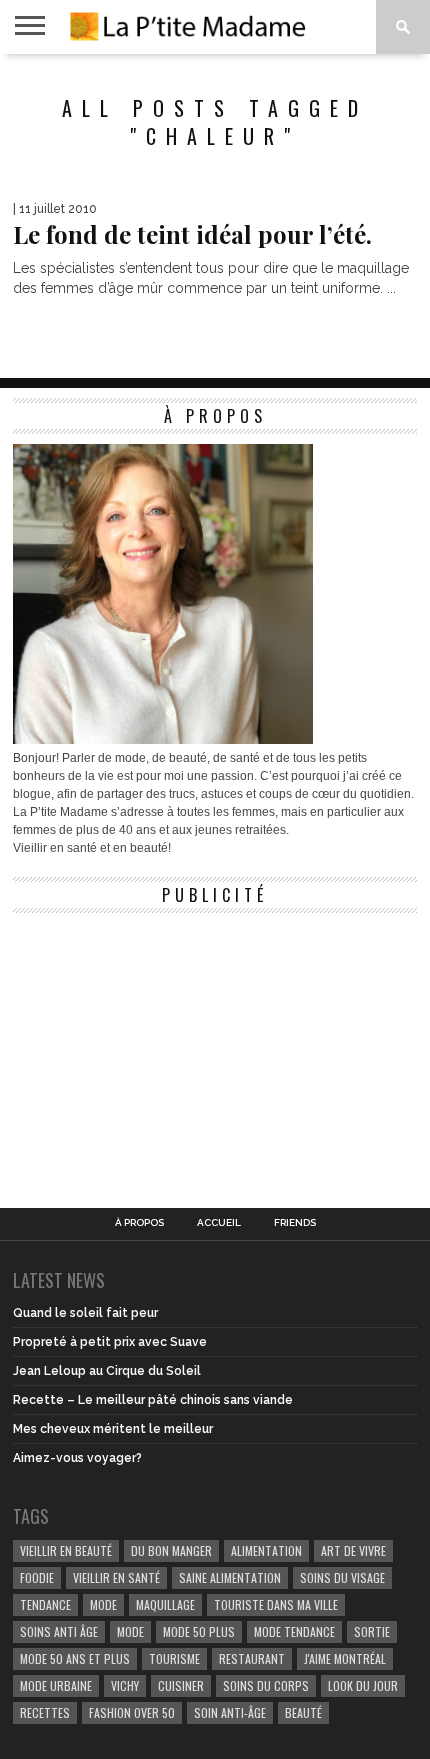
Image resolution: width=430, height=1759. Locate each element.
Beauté (303, 1712)
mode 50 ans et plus (75, 1658)
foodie (37, 1577)
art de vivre (353, 1550)
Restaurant (252, 1658)
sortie (372, 1631)
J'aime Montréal (345, 1658)
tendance (45, 1604)
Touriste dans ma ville (276, 1604)
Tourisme (174, 1658)
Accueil (219, 1223)
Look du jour (363, 1685)
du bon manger (171, 1550)
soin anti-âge (230, 1712)
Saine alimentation (230, 1577)
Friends (295, 1223)
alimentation (266, 1550)
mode (103, 1604)
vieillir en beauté (66, 1550)
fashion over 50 (132, 1712)
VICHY (125, 1685)
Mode (130, 1631)
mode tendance (294, 1631)
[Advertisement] (163, 1048)
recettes (45, 1712)
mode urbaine (56, 1685)
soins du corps (266, 1685)
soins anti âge (59, 1631)
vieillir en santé (116, 1577)
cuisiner (181, 1685)
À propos (139, 1223)
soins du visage (342, 1577)
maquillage (165, 1604)
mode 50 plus (199, 1631)
